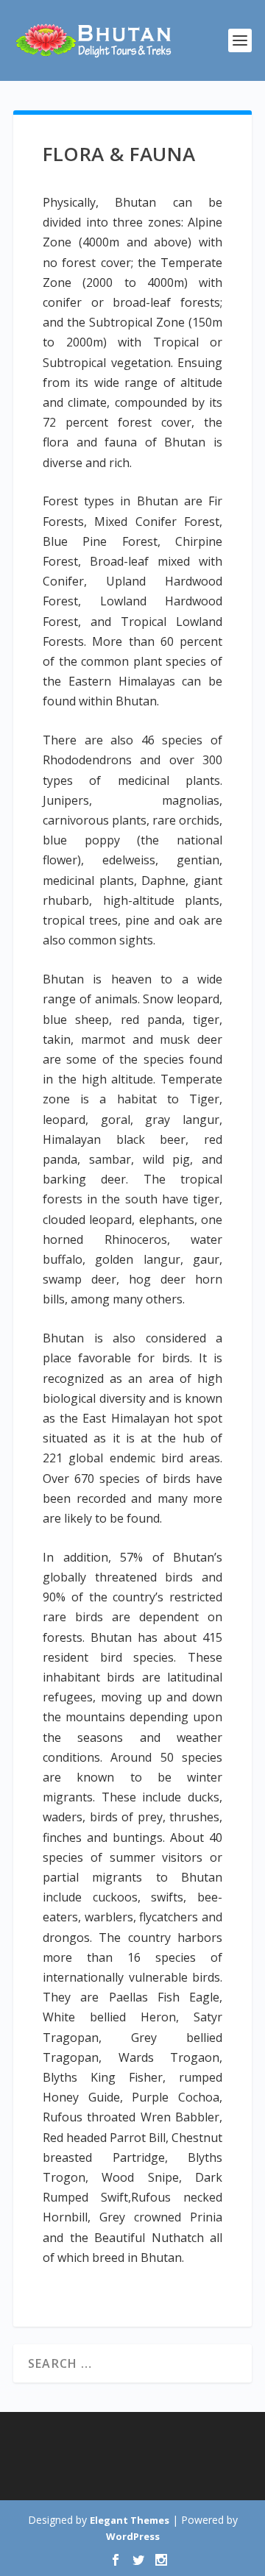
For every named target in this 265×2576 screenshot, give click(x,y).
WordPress (133, 2536)
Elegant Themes (130, 2520)
